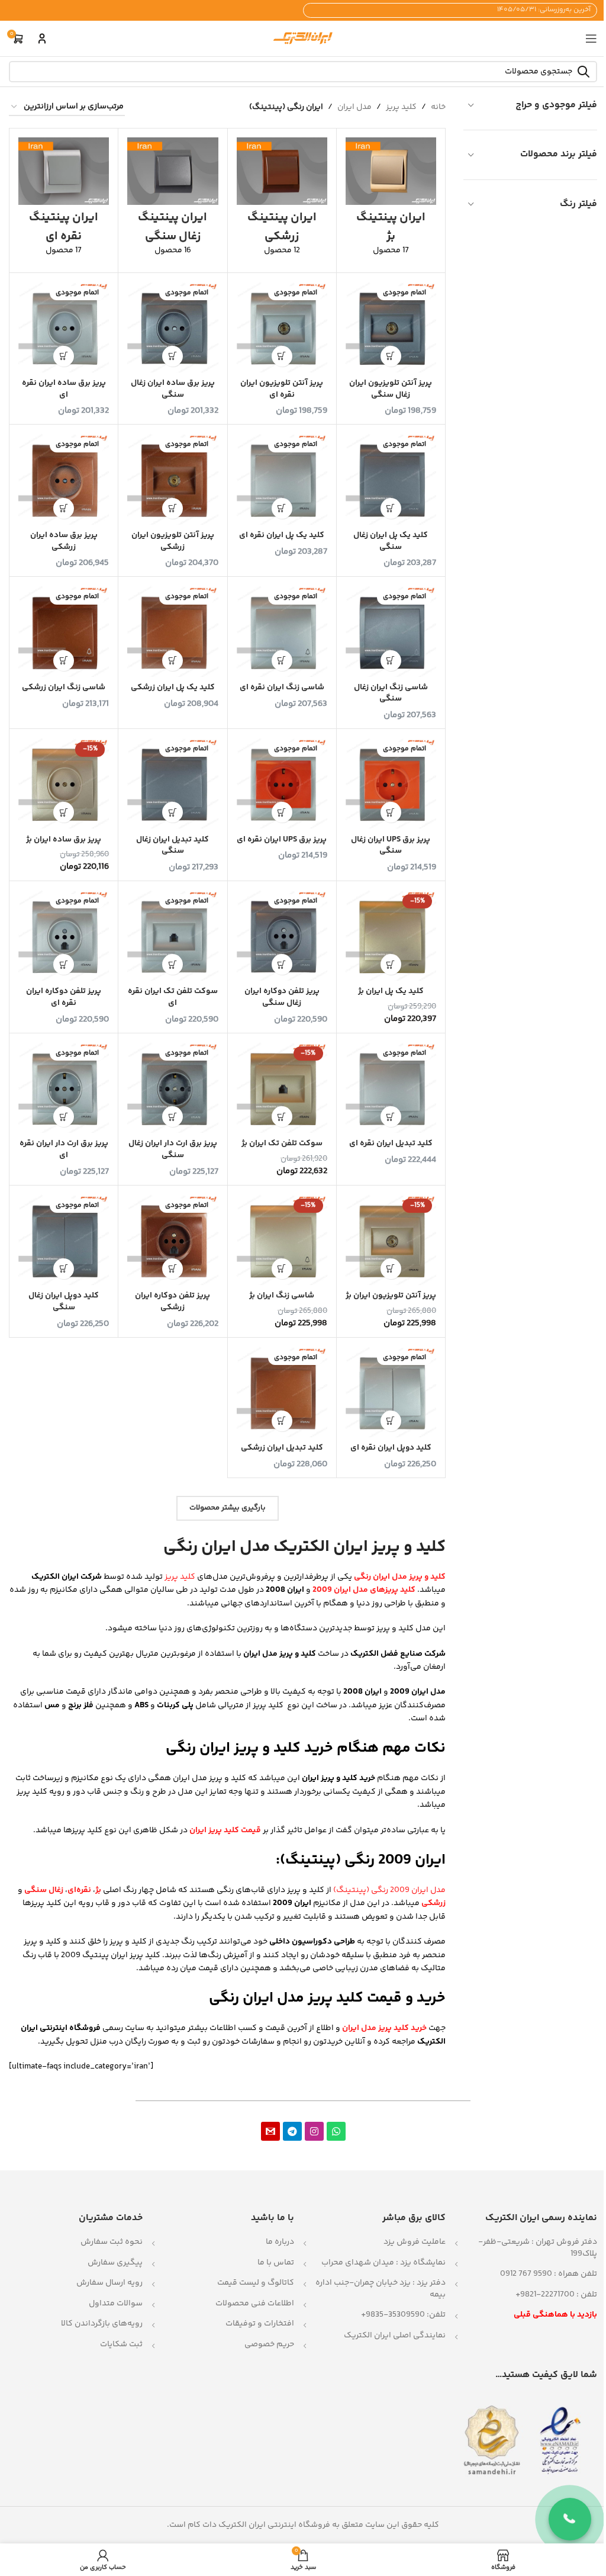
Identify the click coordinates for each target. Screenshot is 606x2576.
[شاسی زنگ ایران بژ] (282, 1240)
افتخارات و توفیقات (260, 2324)
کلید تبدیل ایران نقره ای (391, 1144)
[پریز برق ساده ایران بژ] (64, 783)
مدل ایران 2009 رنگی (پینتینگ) (389, 1890)
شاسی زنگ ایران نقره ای (282, 688)
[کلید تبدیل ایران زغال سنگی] (173, 783)
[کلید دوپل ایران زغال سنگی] (64, 1240)
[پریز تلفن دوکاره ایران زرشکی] (173, 1240)
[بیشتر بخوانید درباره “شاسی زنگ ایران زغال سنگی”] (391, 661)
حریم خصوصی (269, 2344)
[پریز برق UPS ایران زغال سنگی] (391, 783)
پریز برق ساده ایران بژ (64, 840)
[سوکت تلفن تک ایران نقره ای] (173, 935)
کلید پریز (401, 107)
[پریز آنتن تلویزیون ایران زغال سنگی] (391, 327)
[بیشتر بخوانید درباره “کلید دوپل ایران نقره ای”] (391, 1421)
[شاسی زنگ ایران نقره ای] (282, 631)
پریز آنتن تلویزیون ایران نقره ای (282, 389)
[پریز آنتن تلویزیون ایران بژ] (391, 1240)
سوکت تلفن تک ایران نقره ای (173, 997)
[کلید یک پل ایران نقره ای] (282, 479)
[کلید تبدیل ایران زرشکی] (282, 1392)
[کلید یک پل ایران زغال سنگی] (391, 479)
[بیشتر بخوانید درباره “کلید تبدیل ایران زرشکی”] (282, 1421)
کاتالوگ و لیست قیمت (256, 2283)
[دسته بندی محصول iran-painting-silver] (64, 200)
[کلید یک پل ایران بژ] (391, 935)
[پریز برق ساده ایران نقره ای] (64, 327)
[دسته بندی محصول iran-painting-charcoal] (173, 200)
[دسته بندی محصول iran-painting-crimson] (282, 200)
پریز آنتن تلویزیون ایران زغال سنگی (391, 389)
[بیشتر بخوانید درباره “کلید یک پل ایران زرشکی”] (173, 661)
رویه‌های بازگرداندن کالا (102, 2324)
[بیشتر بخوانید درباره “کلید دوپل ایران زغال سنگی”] (64, 1269)
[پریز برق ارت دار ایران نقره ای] (64, 1088)
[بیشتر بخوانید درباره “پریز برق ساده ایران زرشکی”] (64, 508)
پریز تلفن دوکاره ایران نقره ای (64, 997)
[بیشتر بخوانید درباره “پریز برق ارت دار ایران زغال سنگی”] (173, 1117)
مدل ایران (354, 107)
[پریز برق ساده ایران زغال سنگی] (173, 327)
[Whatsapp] (336, 2131)
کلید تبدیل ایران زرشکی (282, 1448)
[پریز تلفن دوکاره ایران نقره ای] (64, 935)
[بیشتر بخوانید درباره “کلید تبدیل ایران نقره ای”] (391, 1117)
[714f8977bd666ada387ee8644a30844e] (270, 2131)
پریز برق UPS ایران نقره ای (282, 840)
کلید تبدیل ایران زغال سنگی (173, 846)
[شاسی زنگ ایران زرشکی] (64, 631)
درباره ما (280, 2242)
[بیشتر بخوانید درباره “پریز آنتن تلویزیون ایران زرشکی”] (173, 508)
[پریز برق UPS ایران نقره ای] (282, 783)
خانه (438, 107)
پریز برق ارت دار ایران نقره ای (64, 1149)
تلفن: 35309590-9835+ (403, 2315)
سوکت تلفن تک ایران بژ (282, 1144)
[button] (64, 812)
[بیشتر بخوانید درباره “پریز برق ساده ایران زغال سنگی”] (173, 356)
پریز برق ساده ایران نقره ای (64, 389)
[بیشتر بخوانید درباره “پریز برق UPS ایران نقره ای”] (282, 812)
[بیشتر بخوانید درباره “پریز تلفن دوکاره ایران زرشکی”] (173, 1269)
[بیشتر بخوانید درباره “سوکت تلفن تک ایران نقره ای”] (173, 964)
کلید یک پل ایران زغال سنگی (391, 541)
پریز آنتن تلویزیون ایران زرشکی (173, 541)
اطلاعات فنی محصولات (255, 2304)
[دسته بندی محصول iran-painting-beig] (391, 200)
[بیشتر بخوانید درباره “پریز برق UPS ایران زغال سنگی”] (391, 812)
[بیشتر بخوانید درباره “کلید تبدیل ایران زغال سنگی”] (173, 812)
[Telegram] (292, 2131)
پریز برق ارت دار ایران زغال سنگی (173, 1149)
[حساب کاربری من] (42, 38)
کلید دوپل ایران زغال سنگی (64, 1302)
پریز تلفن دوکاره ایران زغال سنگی (282, 997)
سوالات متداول (116, 2304)
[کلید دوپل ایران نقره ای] (391, 1392)
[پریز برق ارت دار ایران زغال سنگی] (173, 1088)
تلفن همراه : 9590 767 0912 (549, 2274)
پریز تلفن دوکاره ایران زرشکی (173, 1302)
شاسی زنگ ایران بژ (282, 1296)
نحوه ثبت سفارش (112, 2242)
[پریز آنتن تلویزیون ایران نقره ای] (282, 327)
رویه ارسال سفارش (109, 2283)
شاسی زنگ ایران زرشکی (64, 688)
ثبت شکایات (121, 2344)
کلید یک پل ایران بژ (391, 991)
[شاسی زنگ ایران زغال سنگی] (391, 631)
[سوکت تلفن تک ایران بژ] (282, 1088)
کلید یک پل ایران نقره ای (282, 535)
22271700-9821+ (545, 2295)
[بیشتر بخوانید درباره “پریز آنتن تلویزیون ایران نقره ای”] (282, 356)
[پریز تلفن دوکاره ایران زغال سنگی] (282, 935)
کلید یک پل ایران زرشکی (173, 688)
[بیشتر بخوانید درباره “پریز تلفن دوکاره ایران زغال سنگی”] (282, 964)
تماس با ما (276, 2263)
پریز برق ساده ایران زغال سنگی (173, 389)
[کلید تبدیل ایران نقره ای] (391, 1088)
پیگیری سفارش (115, 2263)
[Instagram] (314, 2131)
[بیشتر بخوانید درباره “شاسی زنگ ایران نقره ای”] (282, 661)
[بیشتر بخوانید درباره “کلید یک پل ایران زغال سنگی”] (391, 508)
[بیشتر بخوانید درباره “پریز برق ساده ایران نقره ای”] (64, 356)
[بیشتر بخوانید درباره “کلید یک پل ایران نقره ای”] (282, 508)
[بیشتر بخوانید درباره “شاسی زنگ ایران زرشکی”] (64, 661)
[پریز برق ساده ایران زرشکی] (64, 479)
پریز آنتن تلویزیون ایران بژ (391, 1296)
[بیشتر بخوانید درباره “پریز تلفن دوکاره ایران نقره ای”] (64, 964)
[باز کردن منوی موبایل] (591, 38)
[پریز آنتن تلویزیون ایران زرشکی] (173, 479)
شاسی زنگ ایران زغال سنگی (391, 693)
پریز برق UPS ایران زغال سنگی (391, 846)
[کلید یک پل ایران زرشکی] (173, 631)
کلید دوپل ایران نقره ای (391, 1448)
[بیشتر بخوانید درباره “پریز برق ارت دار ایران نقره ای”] (64, 1117)
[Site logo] (303, 38)
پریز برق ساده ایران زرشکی (64, 541)
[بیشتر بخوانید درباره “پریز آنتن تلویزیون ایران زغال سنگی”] (391, 356)
